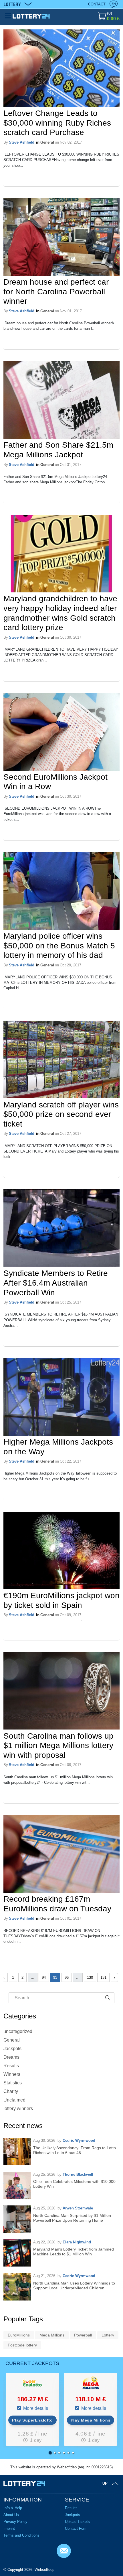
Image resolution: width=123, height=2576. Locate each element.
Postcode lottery (22, 2345)
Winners (12, 2074)
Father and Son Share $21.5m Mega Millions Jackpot (58, 450)
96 (67, 1977)
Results (11, 2066)
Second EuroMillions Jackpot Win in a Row (55, 782)
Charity (11, 2091)
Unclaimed (14, 2100)
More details (35, 2408)
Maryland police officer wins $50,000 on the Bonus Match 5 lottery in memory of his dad (59, 946)
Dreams (11, 2057)
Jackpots (12, 2049)
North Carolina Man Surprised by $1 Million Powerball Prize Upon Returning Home (72, 2218)
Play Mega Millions (91, 2420)
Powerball (83, 2335)
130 (90, 1977)
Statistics (13, 2083)
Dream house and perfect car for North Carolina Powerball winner (56, 291)
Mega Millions (52, 2335)
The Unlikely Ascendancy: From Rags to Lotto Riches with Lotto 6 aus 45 (75, 2150)
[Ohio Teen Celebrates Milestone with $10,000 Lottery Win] (17, 2185)
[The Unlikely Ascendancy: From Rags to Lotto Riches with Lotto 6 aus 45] (17, 2151)
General (47, 142)
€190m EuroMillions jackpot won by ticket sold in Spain (61, 1600)
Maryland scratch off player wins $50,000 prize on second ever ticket (61, 1114)
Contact (97, 4)
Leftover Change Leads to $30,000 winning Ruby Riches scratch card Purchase (57, 123)
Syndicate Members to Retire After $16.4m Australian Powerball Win (56, 1283)
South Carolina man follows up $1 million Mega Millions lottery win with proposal (58, 1746)
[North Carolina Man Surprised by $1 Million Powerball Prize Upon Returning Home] (17, 2219)
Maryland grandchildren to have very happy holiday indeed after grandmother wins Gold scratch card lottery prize (60, 613)
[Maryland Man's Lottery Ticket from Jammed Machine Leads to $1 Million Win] (17, 2253)
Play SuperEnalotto (32, 2420)
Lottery (108, 2335)
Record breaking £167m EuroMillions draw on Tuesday (57, 1904)
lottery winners (18, 2109)
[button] (50, 2453)
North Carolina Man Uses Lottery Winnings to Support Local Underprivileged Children (74, 2286)
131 (103, 1977)
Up (105, 2483)
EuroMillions (19, 2335)
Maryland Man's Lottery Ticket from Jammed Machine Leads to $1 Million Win (74, 2252)
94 (44, 1977)
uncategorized (18, 2031)
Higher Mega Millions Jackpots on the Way (58, 1447)
